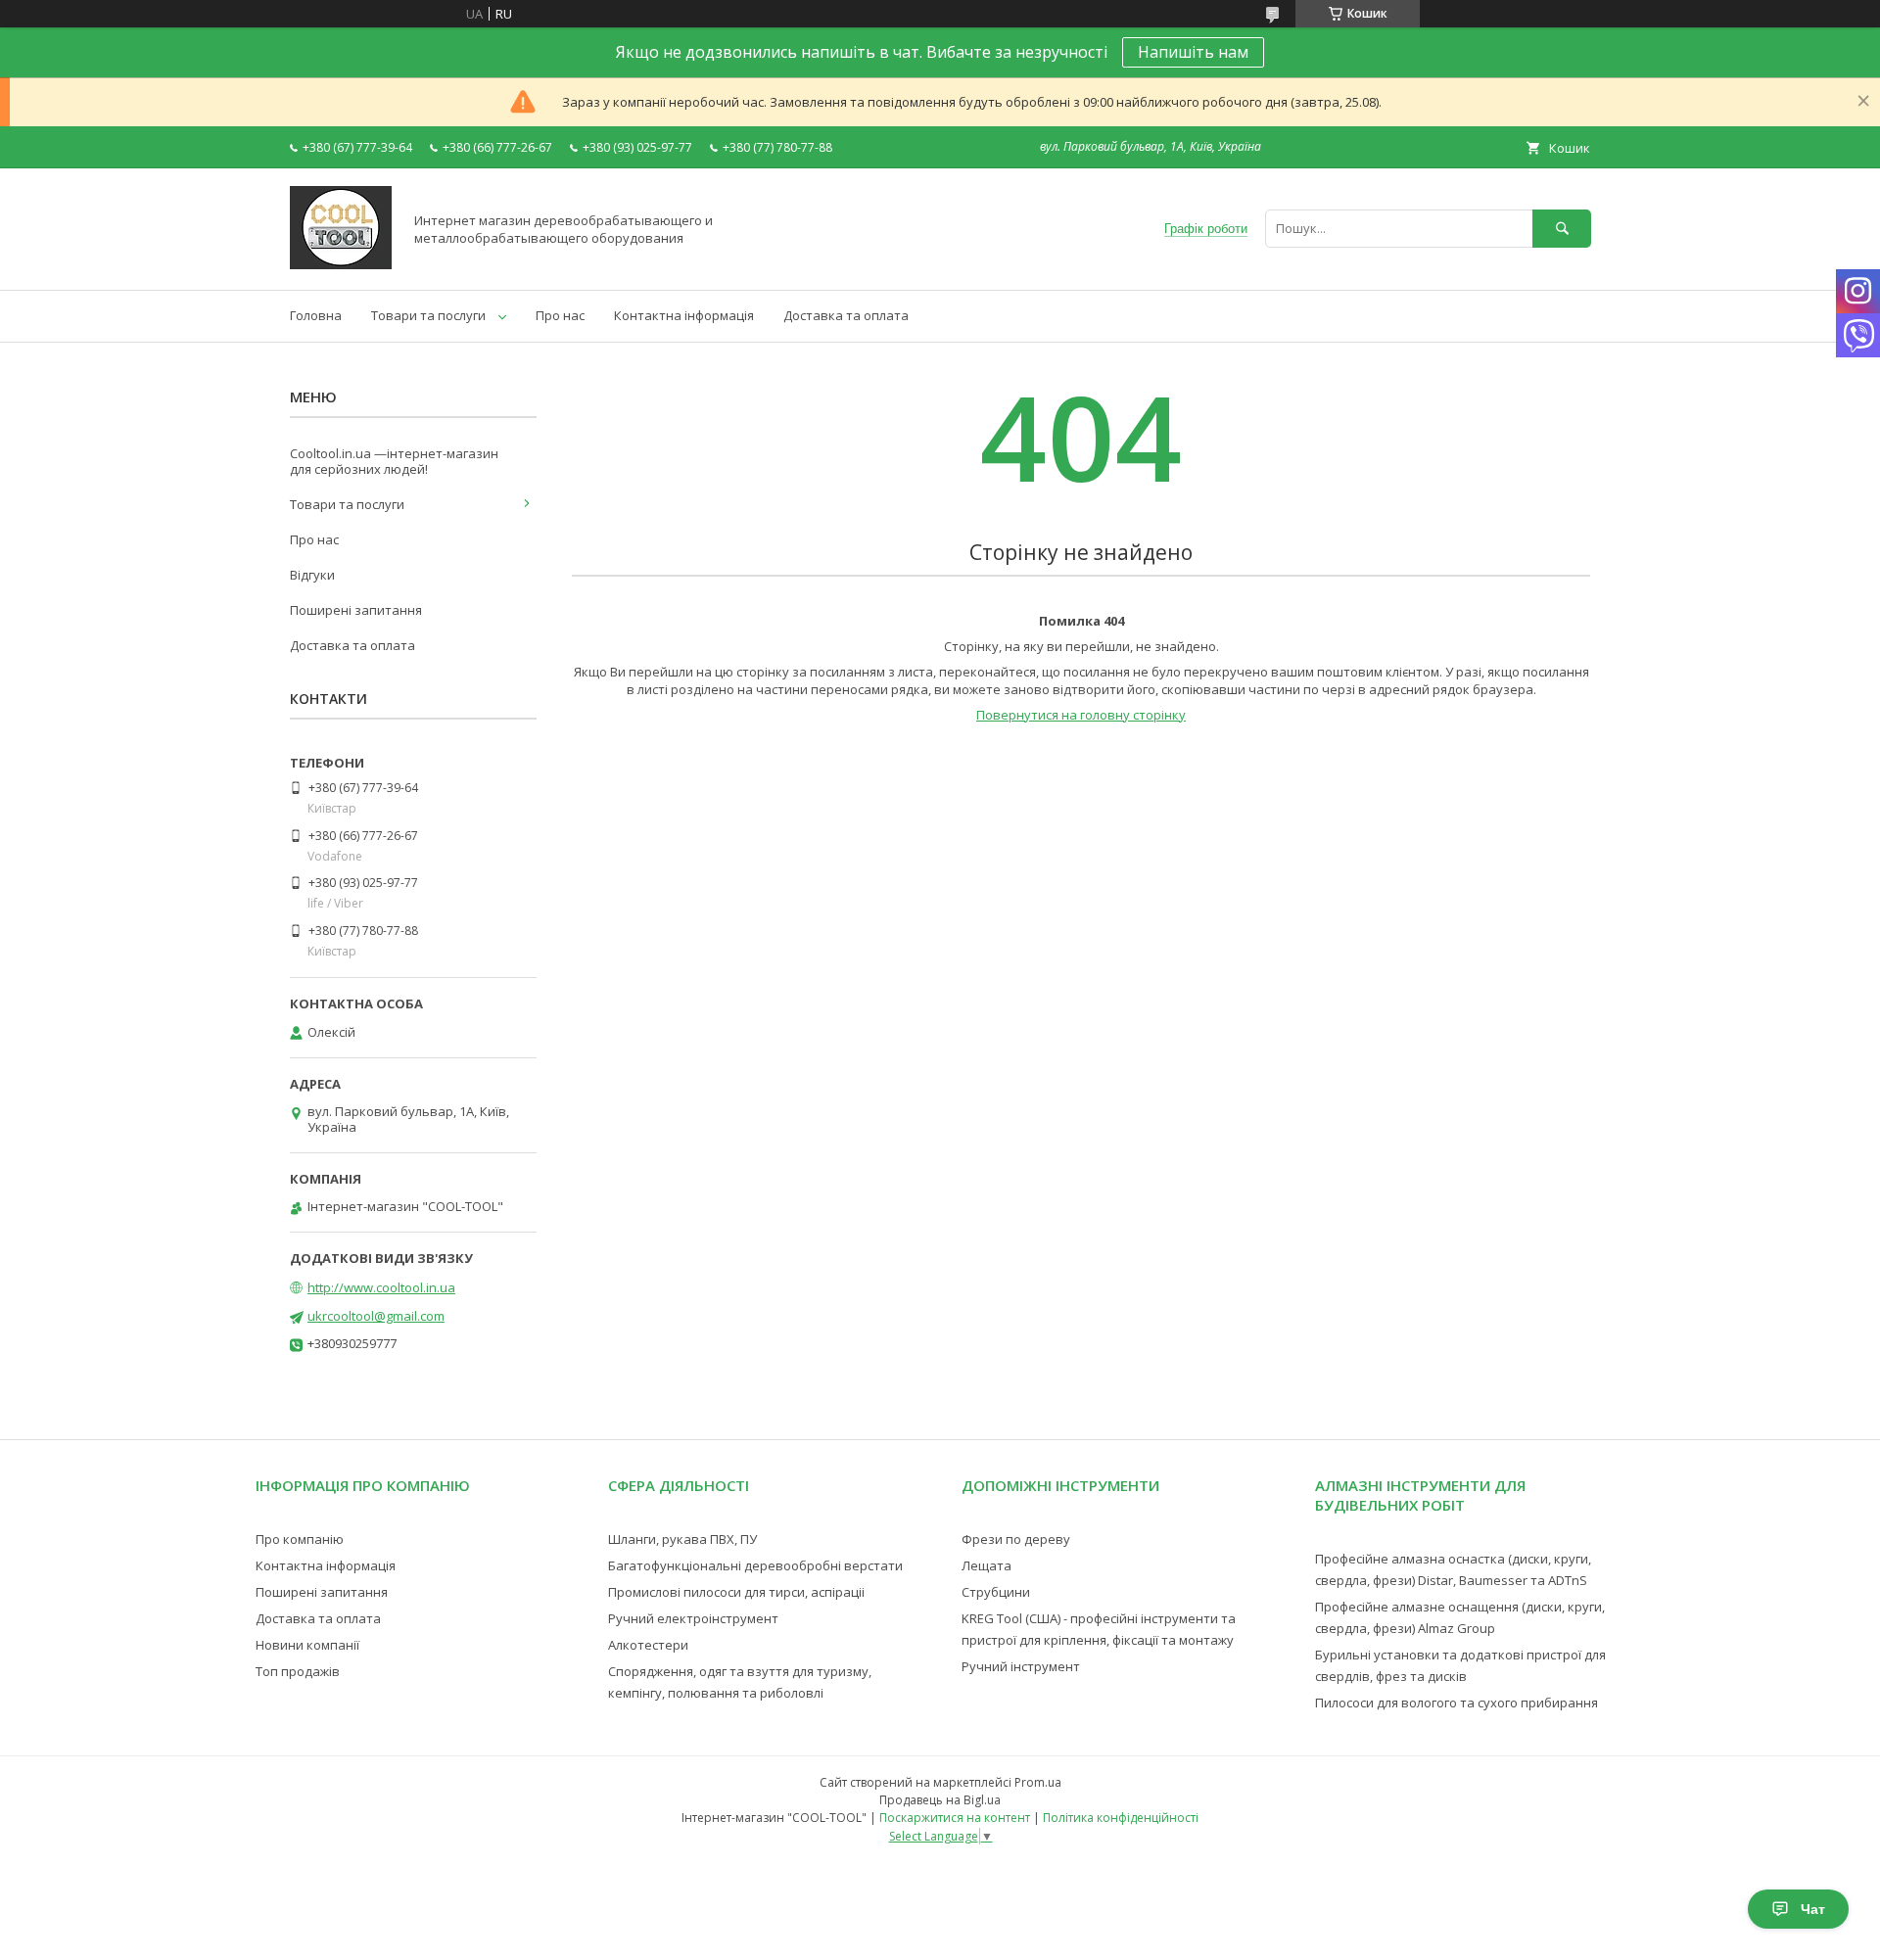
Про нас (560, 315)
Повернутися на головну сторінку (1081, 715)
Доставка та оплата (846, 315)
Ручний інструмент (1021, 1666)
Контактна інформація (684, 315)
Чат (1813, 1909)
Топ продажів (298, 1671)
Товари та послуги (428, 315)
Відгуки (312, 575)
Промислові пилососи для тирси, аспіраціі (736, 1592)
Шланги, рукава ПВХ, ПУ (682, 1539)
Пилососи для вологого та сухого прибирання (1457, 1703)
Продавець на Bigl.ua (940, 1800)
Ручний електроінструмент (693, 1618)
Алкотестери (648, 1645)
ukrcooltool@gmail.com (376, 1316)
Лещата (987, 1565)
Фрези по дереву (1016, 1539)
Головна (316, 315)
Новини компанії (307, 1645)
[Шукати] (1562, 229)
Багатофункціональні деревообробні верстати (755, 1565)
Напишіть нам (1193, 52)
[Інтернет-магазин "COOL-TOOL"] (341, 264)
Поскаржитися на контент (955, 1818)
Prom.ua (1038, 1782)
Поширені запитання (356, 610)
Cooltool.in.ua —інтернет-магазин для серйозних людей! (394, 461)
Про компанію (300, 1539)
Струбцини (996, 1592)
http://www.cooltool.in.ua (381, 1287)
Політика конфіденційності (1121, 1818)
